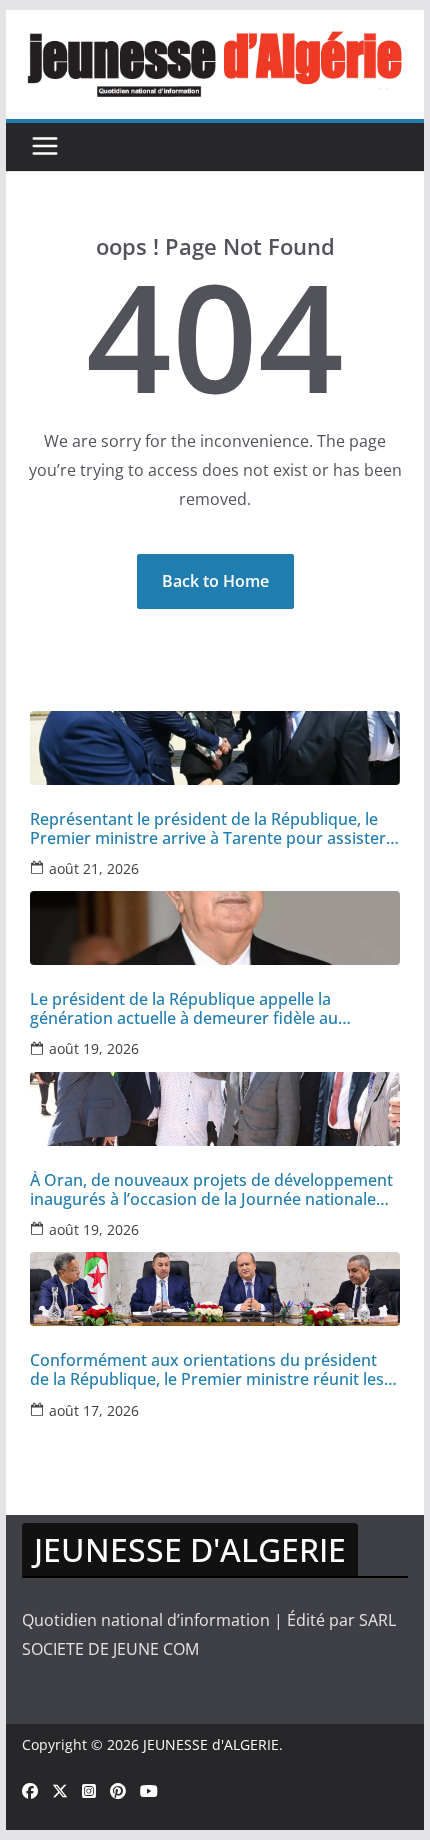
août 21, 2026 (94, 868)
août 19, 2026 (94, 1048)
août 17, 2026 (94, 1410)
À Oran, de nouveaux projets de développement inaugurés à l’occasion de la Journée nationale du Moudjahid (211, 1190)
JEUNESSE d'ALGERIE (211, 1744)
